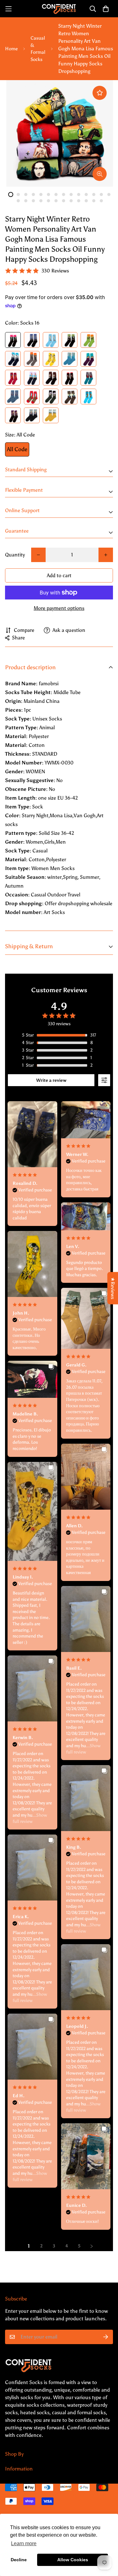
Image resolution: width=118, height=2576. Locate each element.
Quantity (15, 555)
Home (11, 49)
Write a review (51, 1080)
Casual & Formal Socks (38, 49)
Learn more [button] (24, 2543)
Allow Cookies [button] (73, 2560)
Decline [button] (19, 2560)
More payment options (59, 608)
